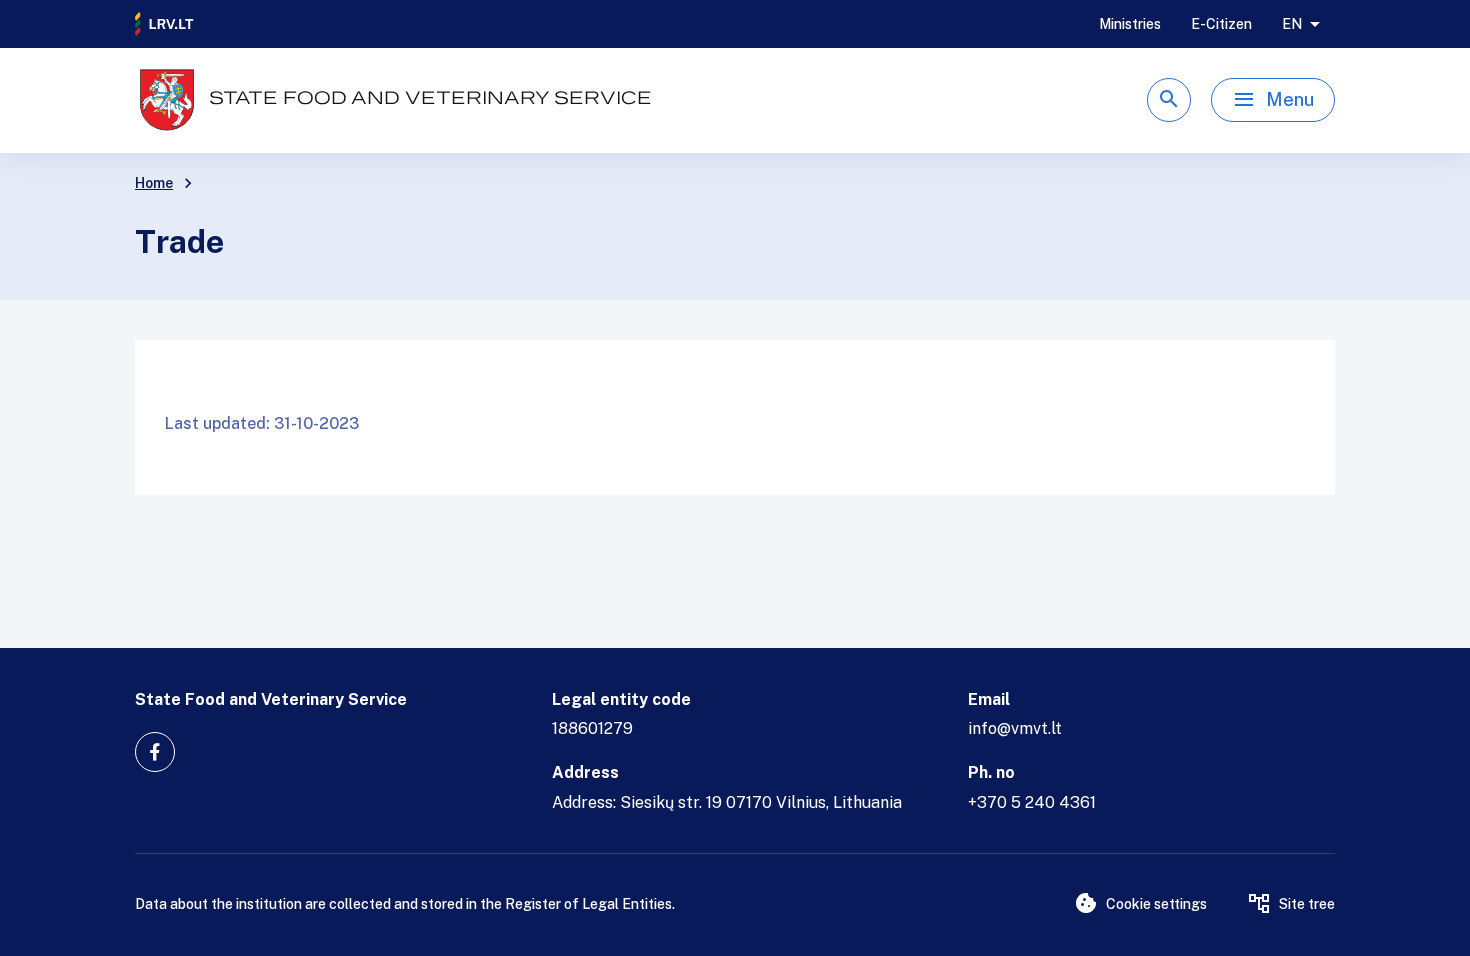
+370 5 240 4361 (1032, 802)
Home (154, 183)
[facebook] (155, 752)
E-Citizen (1221, 24)
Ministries (1130, 24)
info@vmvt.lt (1015, 728)
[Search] (1169, 100)
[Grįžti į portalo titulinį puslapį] (165, 24)
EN (1292, 24)
